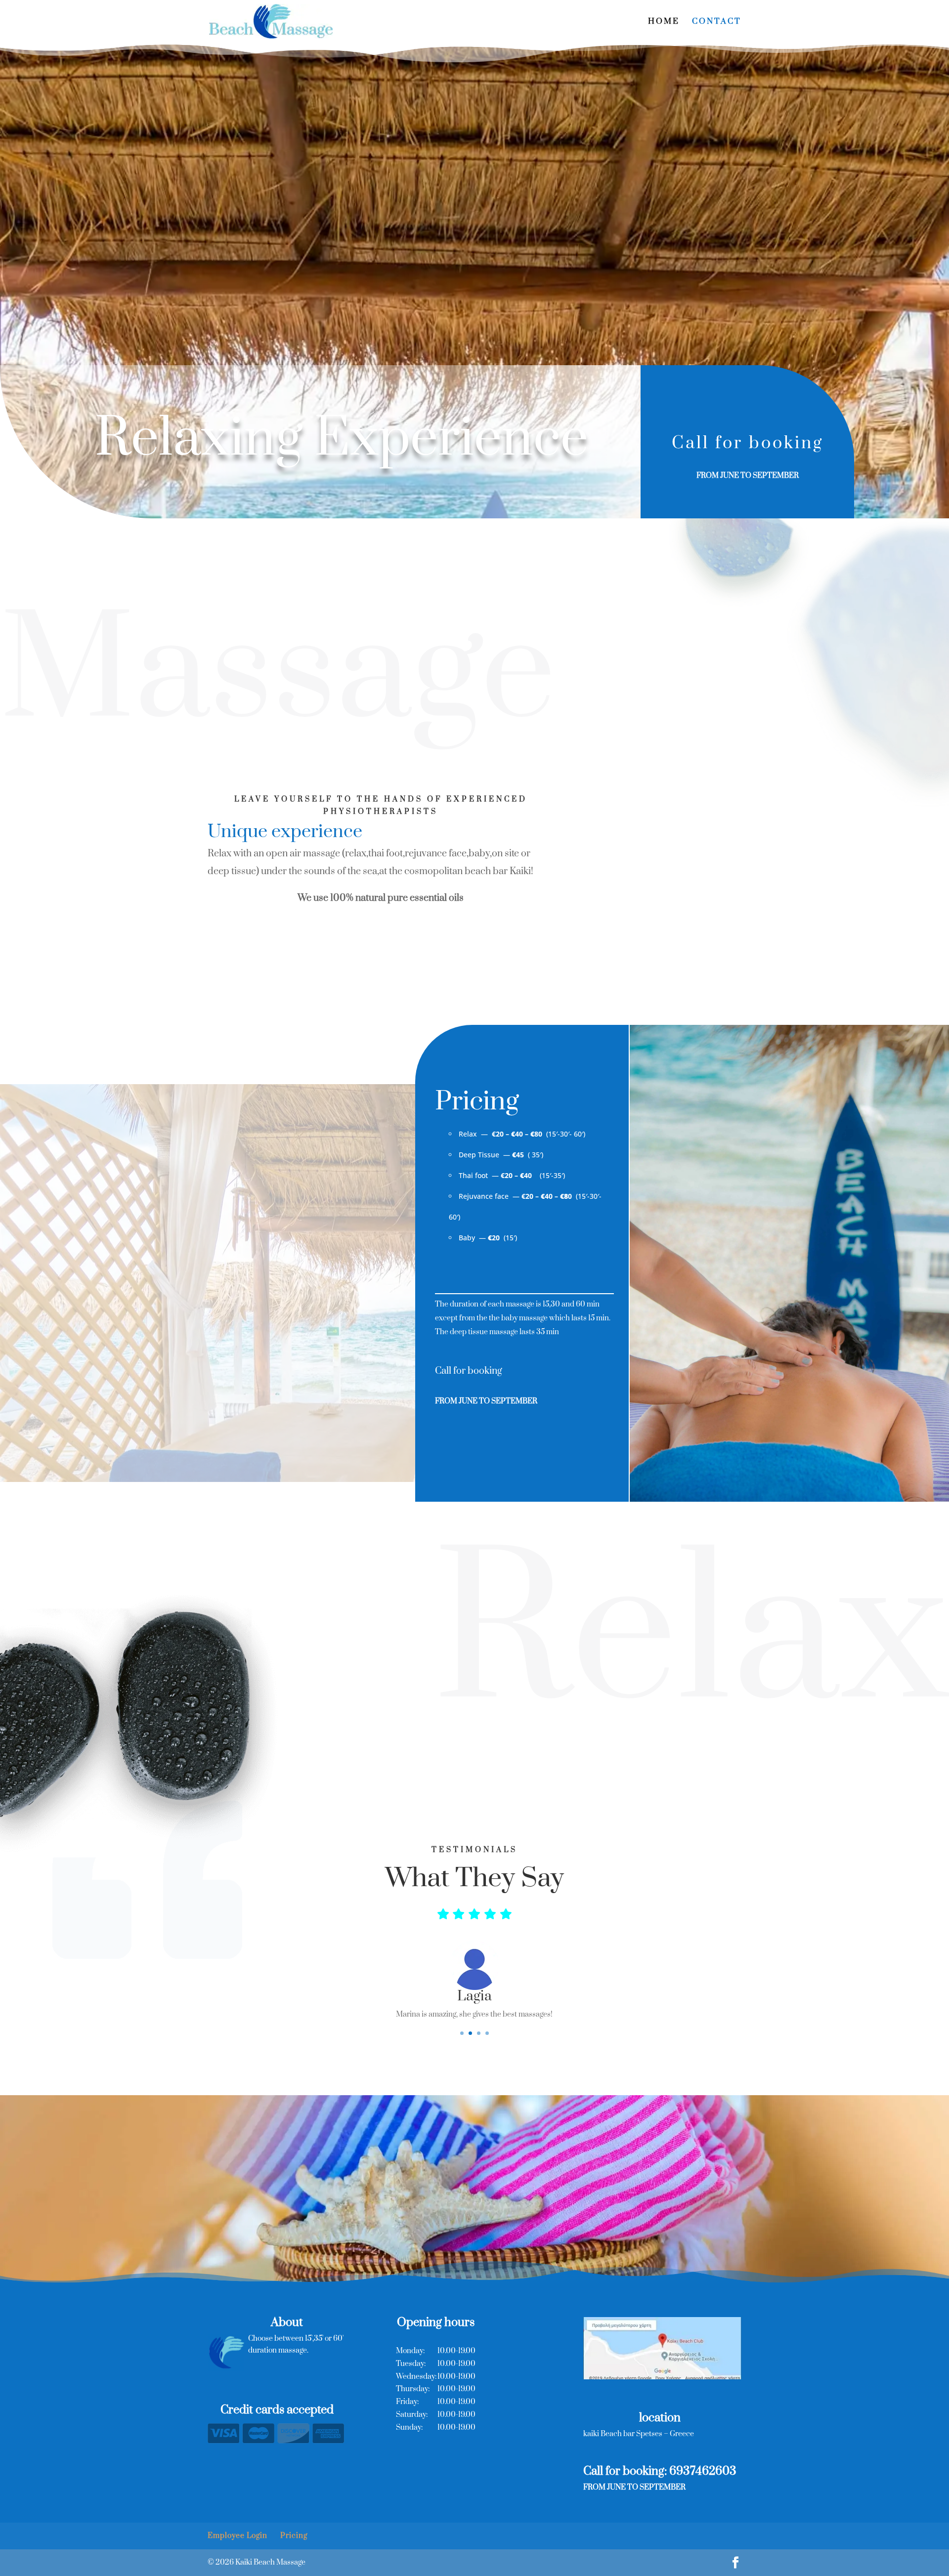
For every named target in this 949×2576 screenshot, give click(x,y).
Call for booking (748, 443)
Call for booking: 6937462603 (660, 2471)
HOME (664, 22)
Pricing (294, 2536)
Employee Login (237, 2536)
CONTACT (717, 22)
